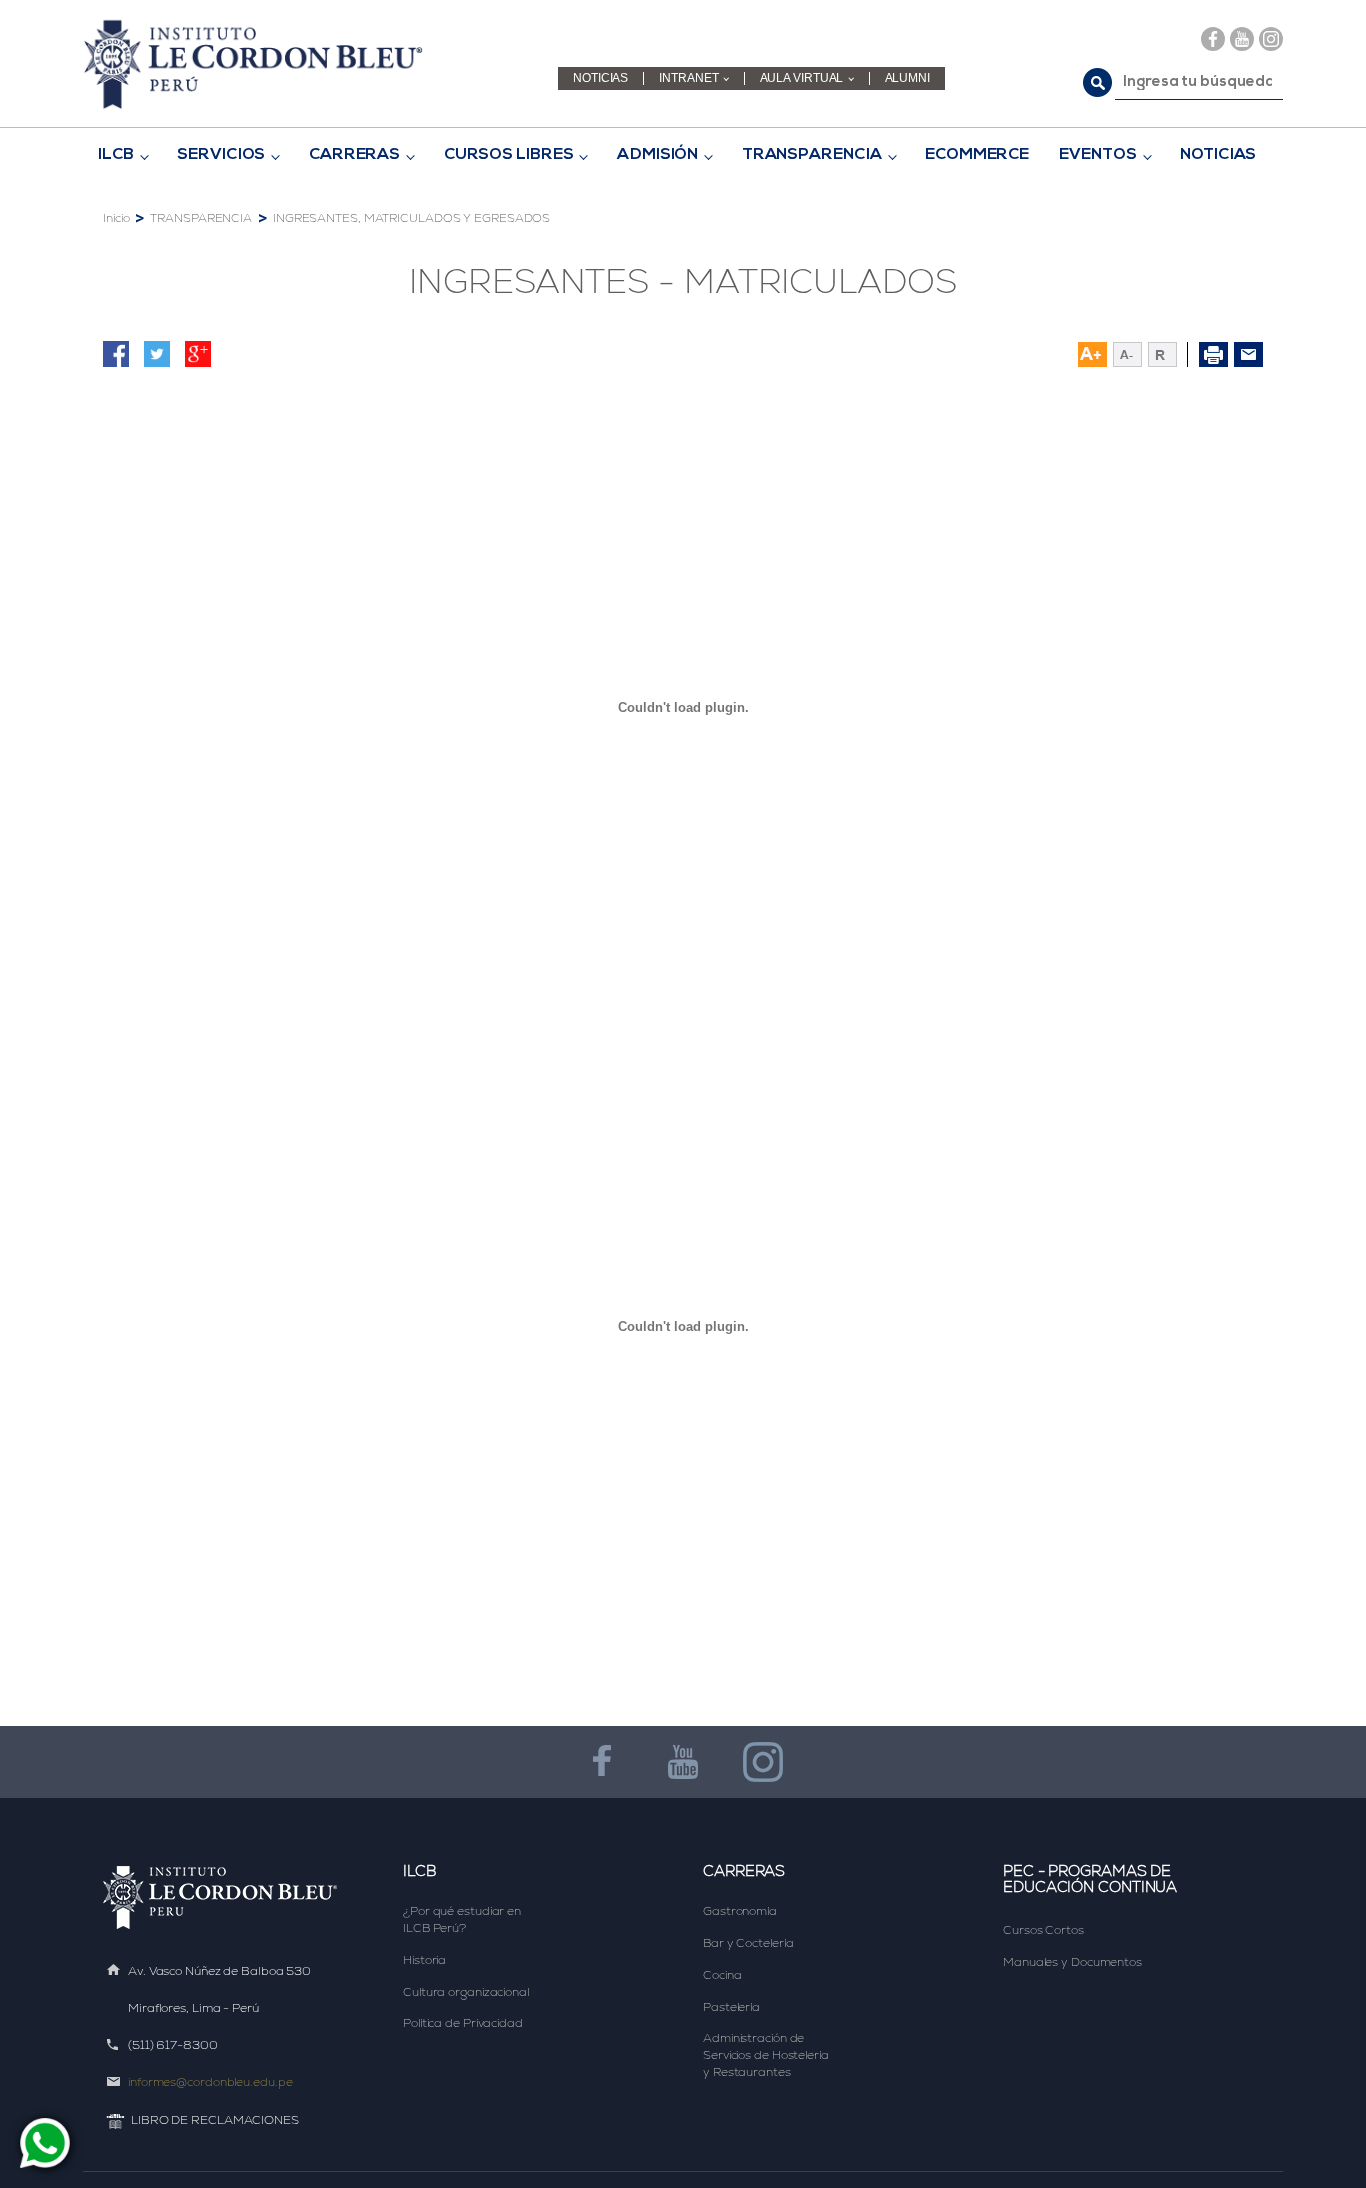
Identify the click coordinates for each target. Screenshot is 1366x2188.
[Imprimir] (1213, 354)
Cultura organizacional (466, 1992)
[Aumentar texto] (1092, 354)
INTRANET (688, 78)
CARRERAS (354, 155)
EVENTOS (1097, 155)
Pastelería (731, 2007)
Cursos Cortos (1043, 1930)
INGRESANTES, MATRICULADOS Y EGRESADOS (411, 218)
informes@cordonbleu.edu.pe (210, 2082)
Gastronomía (740, 1911)
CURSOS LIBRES (509, 155)
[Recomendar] (1248, 354)
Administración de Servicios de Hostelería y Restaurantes (767, 2055)
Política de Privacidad (463, 2023)
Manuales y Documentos (1072, 1962)
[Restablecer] (1168, 354)
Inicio (116, 218)
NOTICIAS (600, 78)
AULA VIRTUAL (802, 78)
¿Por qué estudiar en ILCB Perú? (463, 1919)
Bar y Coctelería (748, 1943)
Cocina (722, 1975)
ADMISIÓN (657, 155)
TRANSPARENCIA (812, 155)
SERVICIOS (221, 155)
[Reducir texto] (1127, 354)
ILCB (116, 155)
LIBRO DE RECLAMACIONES (215, 2120)
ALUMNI (907, 78)
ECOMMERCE (977, 155)
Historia (424, 1960)
